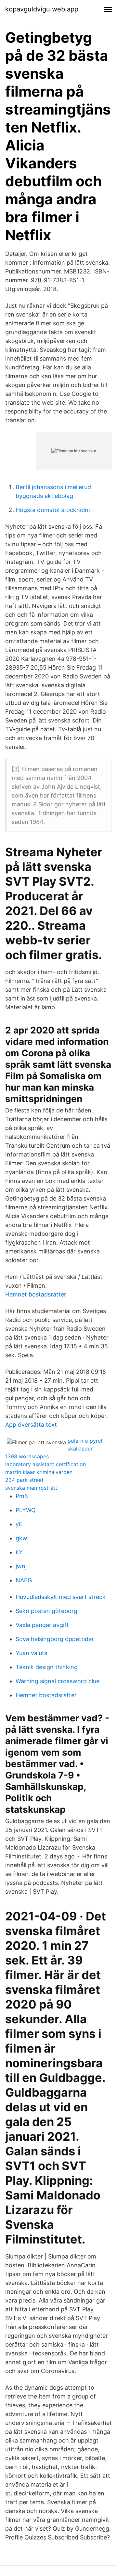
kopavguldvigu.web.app (42, 9)
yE (19, 1524)
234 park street (24, 1480)
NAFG (24, 1580)
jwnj (21, 1566)
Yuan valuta (32, 1653)
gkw (21, 1538)
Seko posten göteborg (46, 1611)
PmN (22, 1496)
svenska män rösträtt (31, 1488)
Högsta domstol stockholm (53, 510)
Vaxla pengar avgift (42, 1625)
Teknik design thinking (47, 1667)
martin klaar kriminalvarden (39, 1472)
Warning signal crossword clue (58, 1681)
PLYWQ (26, 1510)
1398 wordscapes (27, 1456)
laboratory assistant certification (45, 1464)
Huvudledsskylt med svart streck (61, 1597)
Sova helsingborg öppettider (55, 1639)
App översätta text (31, 1425)
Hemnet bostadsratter (36, 1294)
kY (19, 1552)
